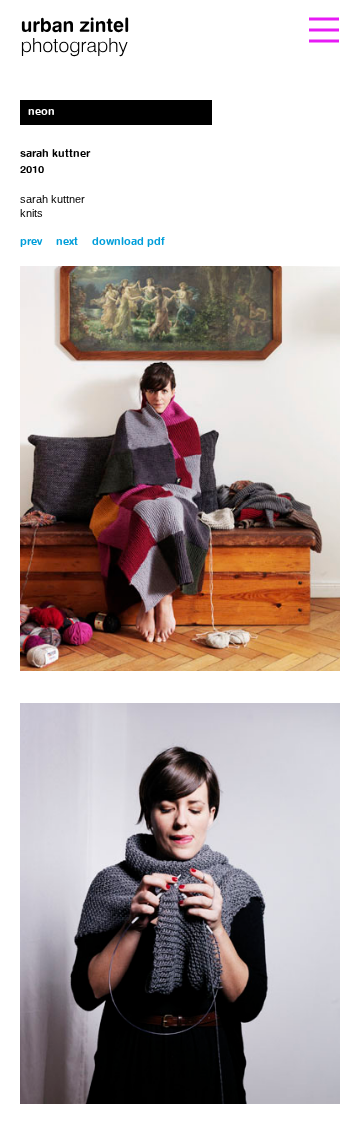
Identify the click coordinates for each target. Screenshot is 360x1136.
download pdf (128, 242)
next (67, 242)
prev (31, 242)
